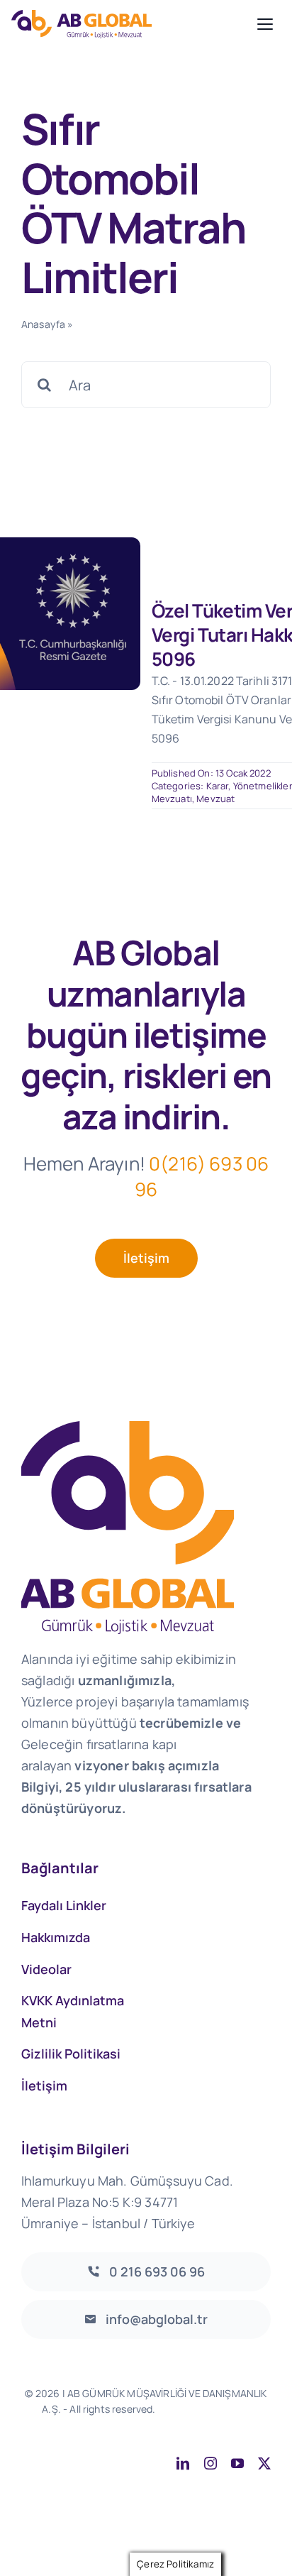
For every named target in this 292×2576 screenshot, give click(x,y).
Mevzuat (215, 799)
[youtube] (237, 2463)
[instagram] (210, 2463)
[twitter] (264, 2463)
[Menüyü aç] (265, 24)
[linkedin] (183, 2463)
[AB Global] (130, 24)
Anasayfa (43, 324)
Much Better (174, 2424)
